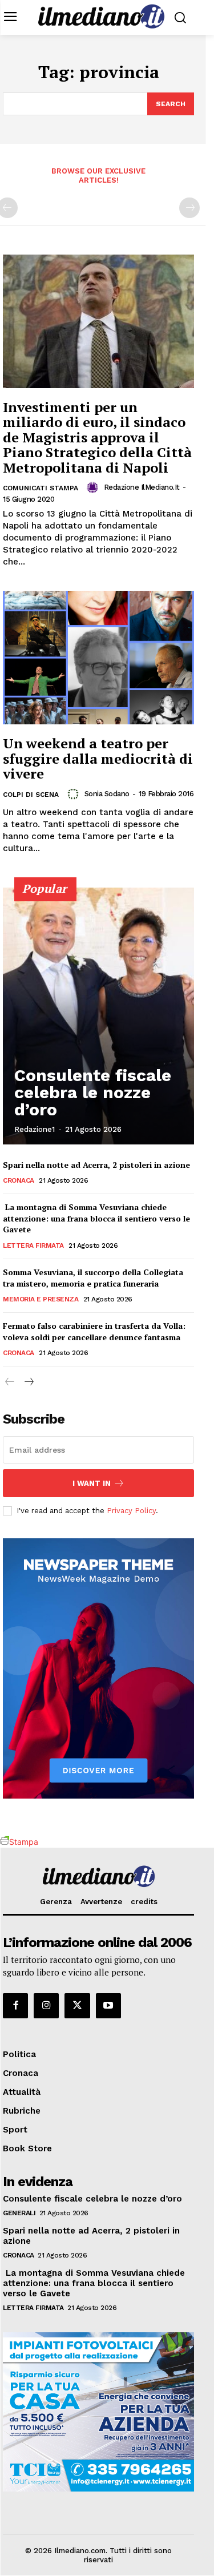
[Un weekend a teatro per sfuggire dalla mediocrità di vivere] (98, 658)
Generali (19, 2213)
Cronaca (19, 1180)
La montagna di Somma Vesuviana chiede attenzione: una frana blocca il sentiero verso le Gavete (96, 1218)
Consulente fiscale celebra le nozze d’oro (93, 1092)
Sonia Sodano (107, 794)
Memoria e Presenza (41, 1299)
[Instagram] (46, 2006)
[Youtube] (108, 2006)
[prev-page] (10, 1382)
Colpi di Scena (31, 795)
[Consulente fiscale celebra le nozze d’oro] (98, 1016)
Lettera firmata (33, 1245)
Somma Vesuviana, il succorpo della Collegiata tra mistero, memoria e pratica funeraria (93, 1278)
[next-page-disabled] (189, 208)
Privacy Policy (131, 1511)
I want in (92, 1483)
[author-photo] (94, 487)
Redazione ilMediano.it (142, 487)
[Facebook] (15, 2006)
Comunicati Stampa (41, 488)
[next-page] (28, 1382)
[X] (77, 2006)
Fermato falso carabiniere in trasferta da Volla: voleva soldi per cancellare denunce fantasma (94, 1331)
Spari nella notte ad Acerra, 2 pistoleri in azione (96, 1165)
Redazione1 (35, 1129)
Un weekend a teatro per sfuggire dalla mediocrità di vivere (98, 758)
